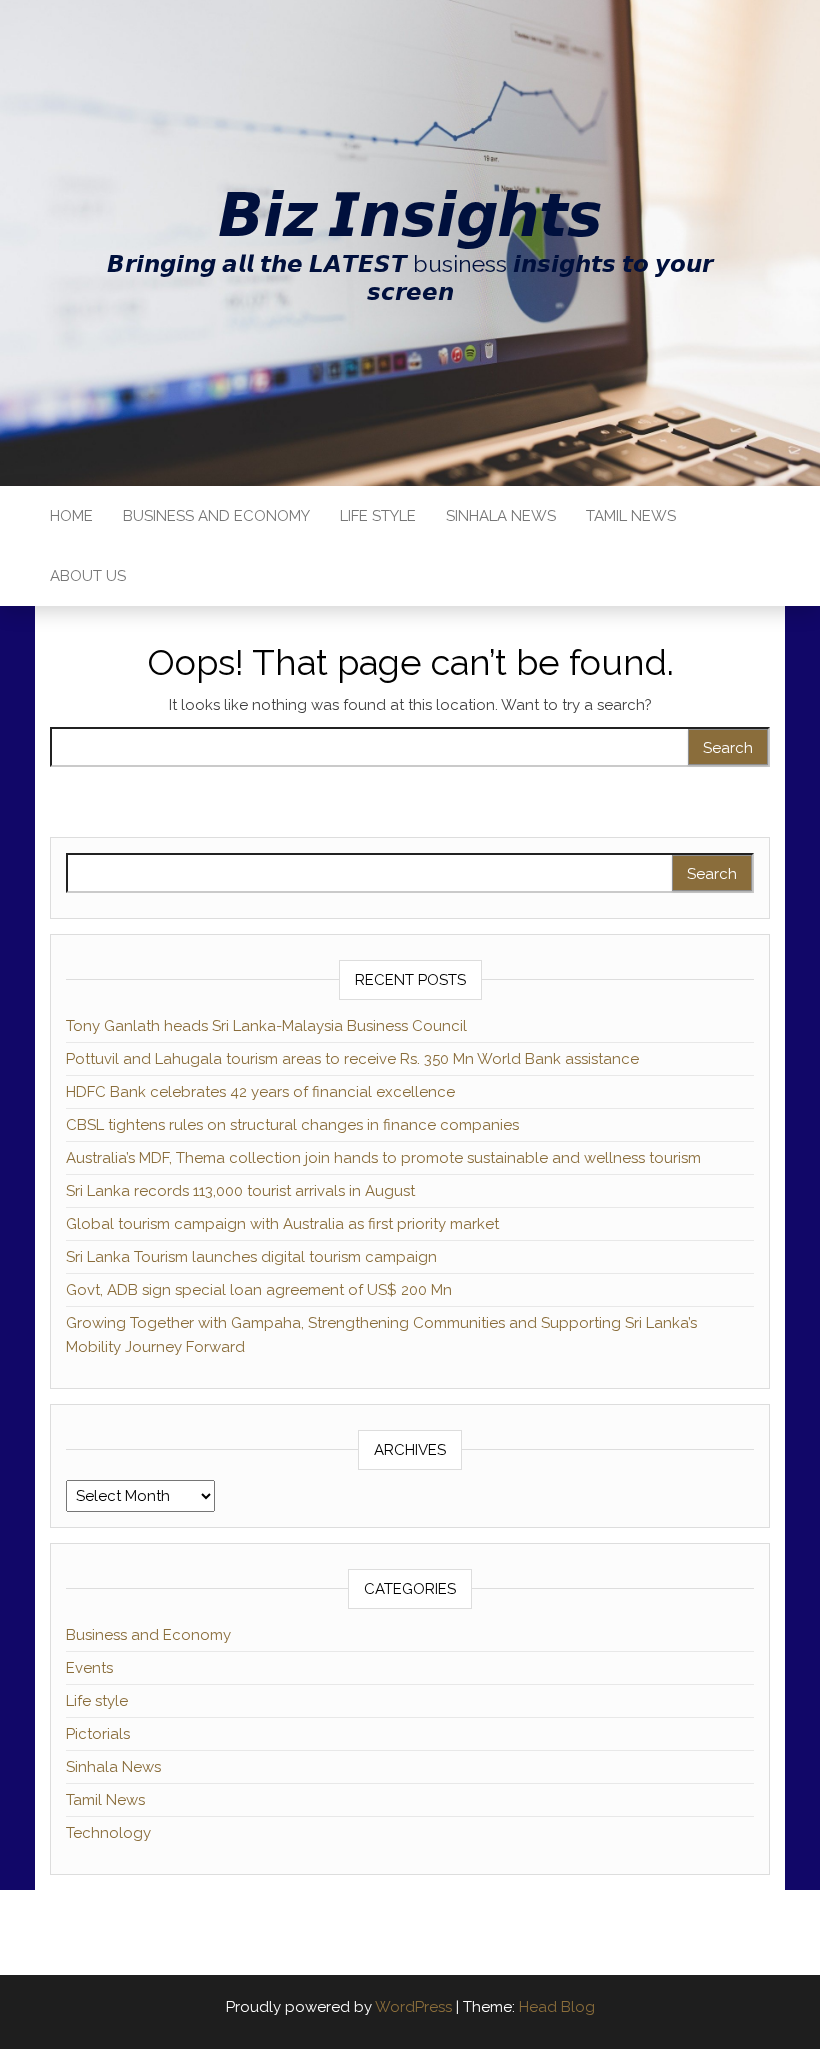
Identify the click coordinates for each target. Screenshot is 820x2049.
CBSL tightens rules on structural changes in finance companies (292, 1125)
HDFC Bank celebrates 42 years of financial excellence (260, 1092)
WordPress (413, 2007)
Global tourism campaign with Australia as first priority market (282, 1224)
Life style (378, 516)
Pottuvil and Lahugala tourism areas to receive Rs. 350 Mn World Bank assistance (352, 1059)
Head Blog (557, 2007)
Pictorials (98, 1734)
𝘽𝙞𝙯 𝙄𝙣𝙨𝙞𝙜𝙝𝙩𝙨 (410, 215)
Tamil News (631, 516)
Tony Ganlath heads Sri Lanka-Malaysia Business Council (266, 1026)
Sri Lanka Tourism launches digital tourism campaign (251, 1257)
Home (71, 516)
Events (89, 1668)
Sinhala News (501, 516)
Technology (108, 1833)
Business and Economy (216, 516)
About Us (88, 576)
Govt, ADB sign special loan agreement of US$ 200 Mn (259, 1290)
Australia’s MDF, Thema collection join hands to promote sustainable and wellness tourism (383, 1158)
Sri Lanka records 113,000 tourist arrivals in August (240, 1191)
